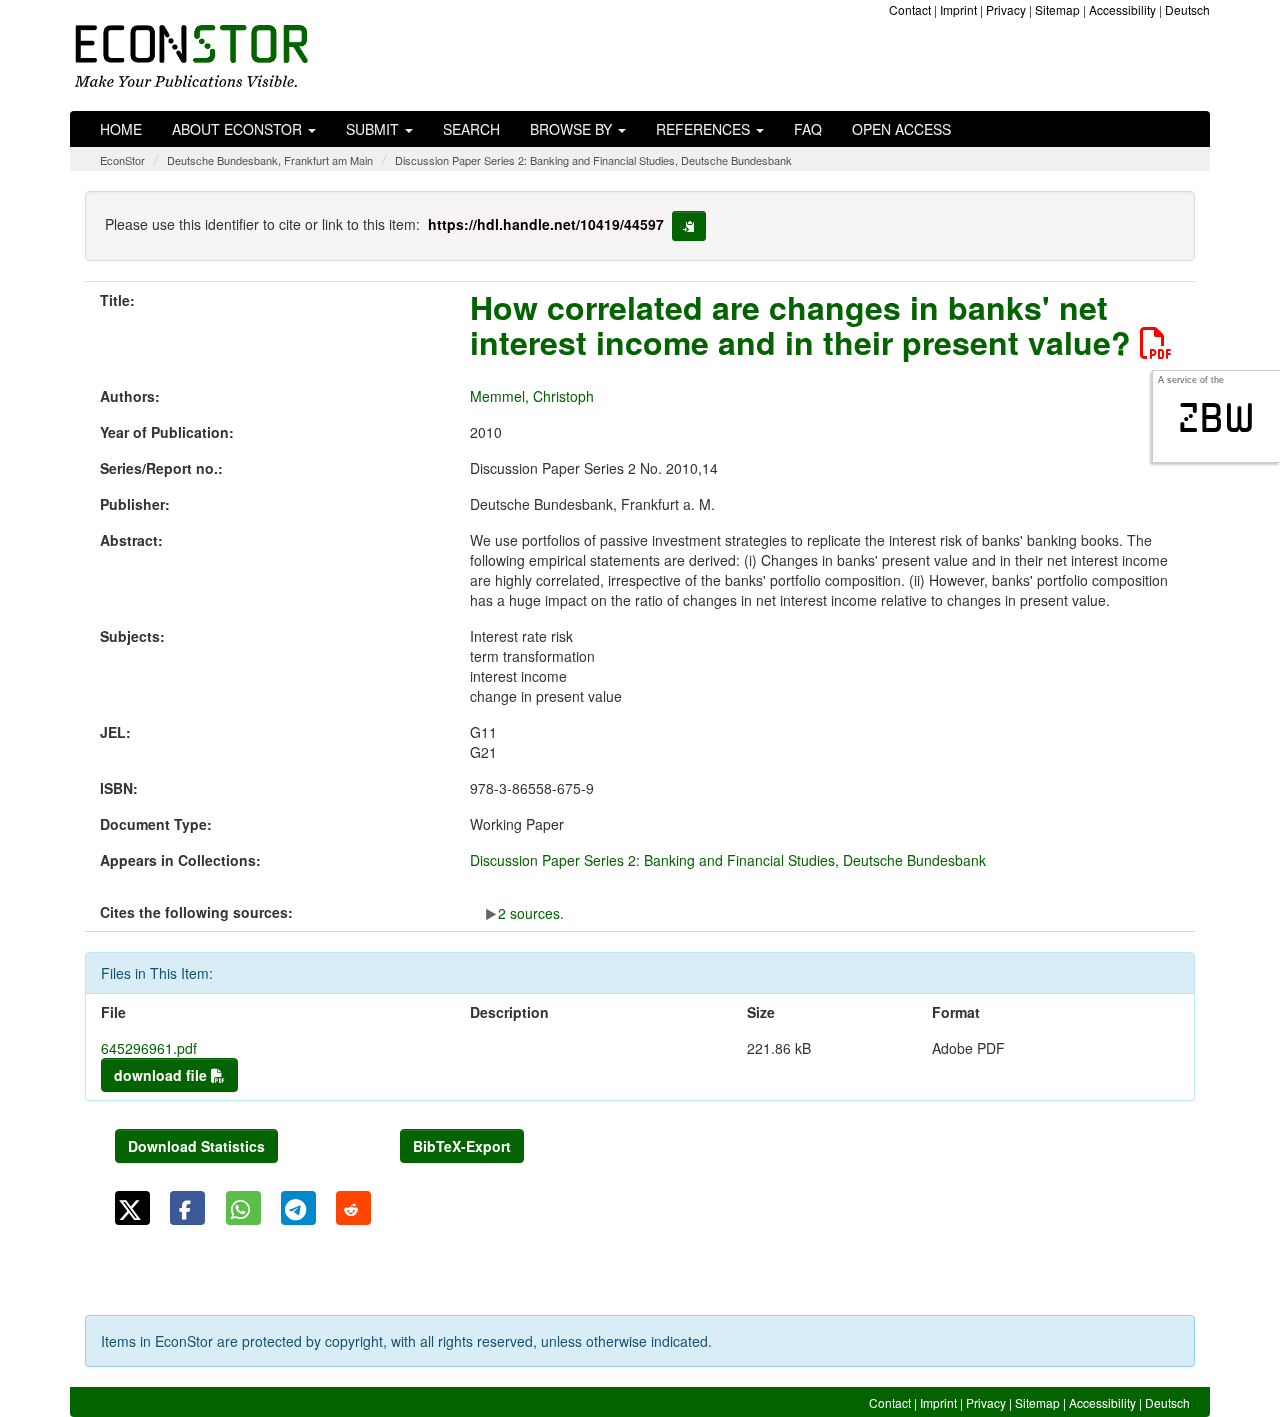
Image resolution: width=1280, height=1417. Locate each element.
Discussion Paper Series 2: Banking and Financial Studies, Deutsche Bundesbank (593, 160)
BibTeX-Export (462, 1146)
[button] (132, 1208)
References (705, 129)
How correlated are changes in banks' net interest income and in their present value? (805, 324)
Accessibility (1122, 9)
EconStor (122, 160)
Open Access (901, 129)
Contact (910, 9)
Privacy (1006, 9)
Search (471, 129)
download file (162, 1075)
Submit (374, 129)
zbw (1216, 418)
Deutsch (1187, 9)
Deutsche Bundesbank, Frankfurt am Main (270, 160)
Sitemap (1057, 9)
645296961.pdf (149, 1048)
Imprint (958, 9)
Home (121, 129)
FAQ (808, 129)
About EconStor (239, 129)
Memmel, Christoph (532, 396)
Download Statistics (196, 1146)
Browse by (573, 129)
